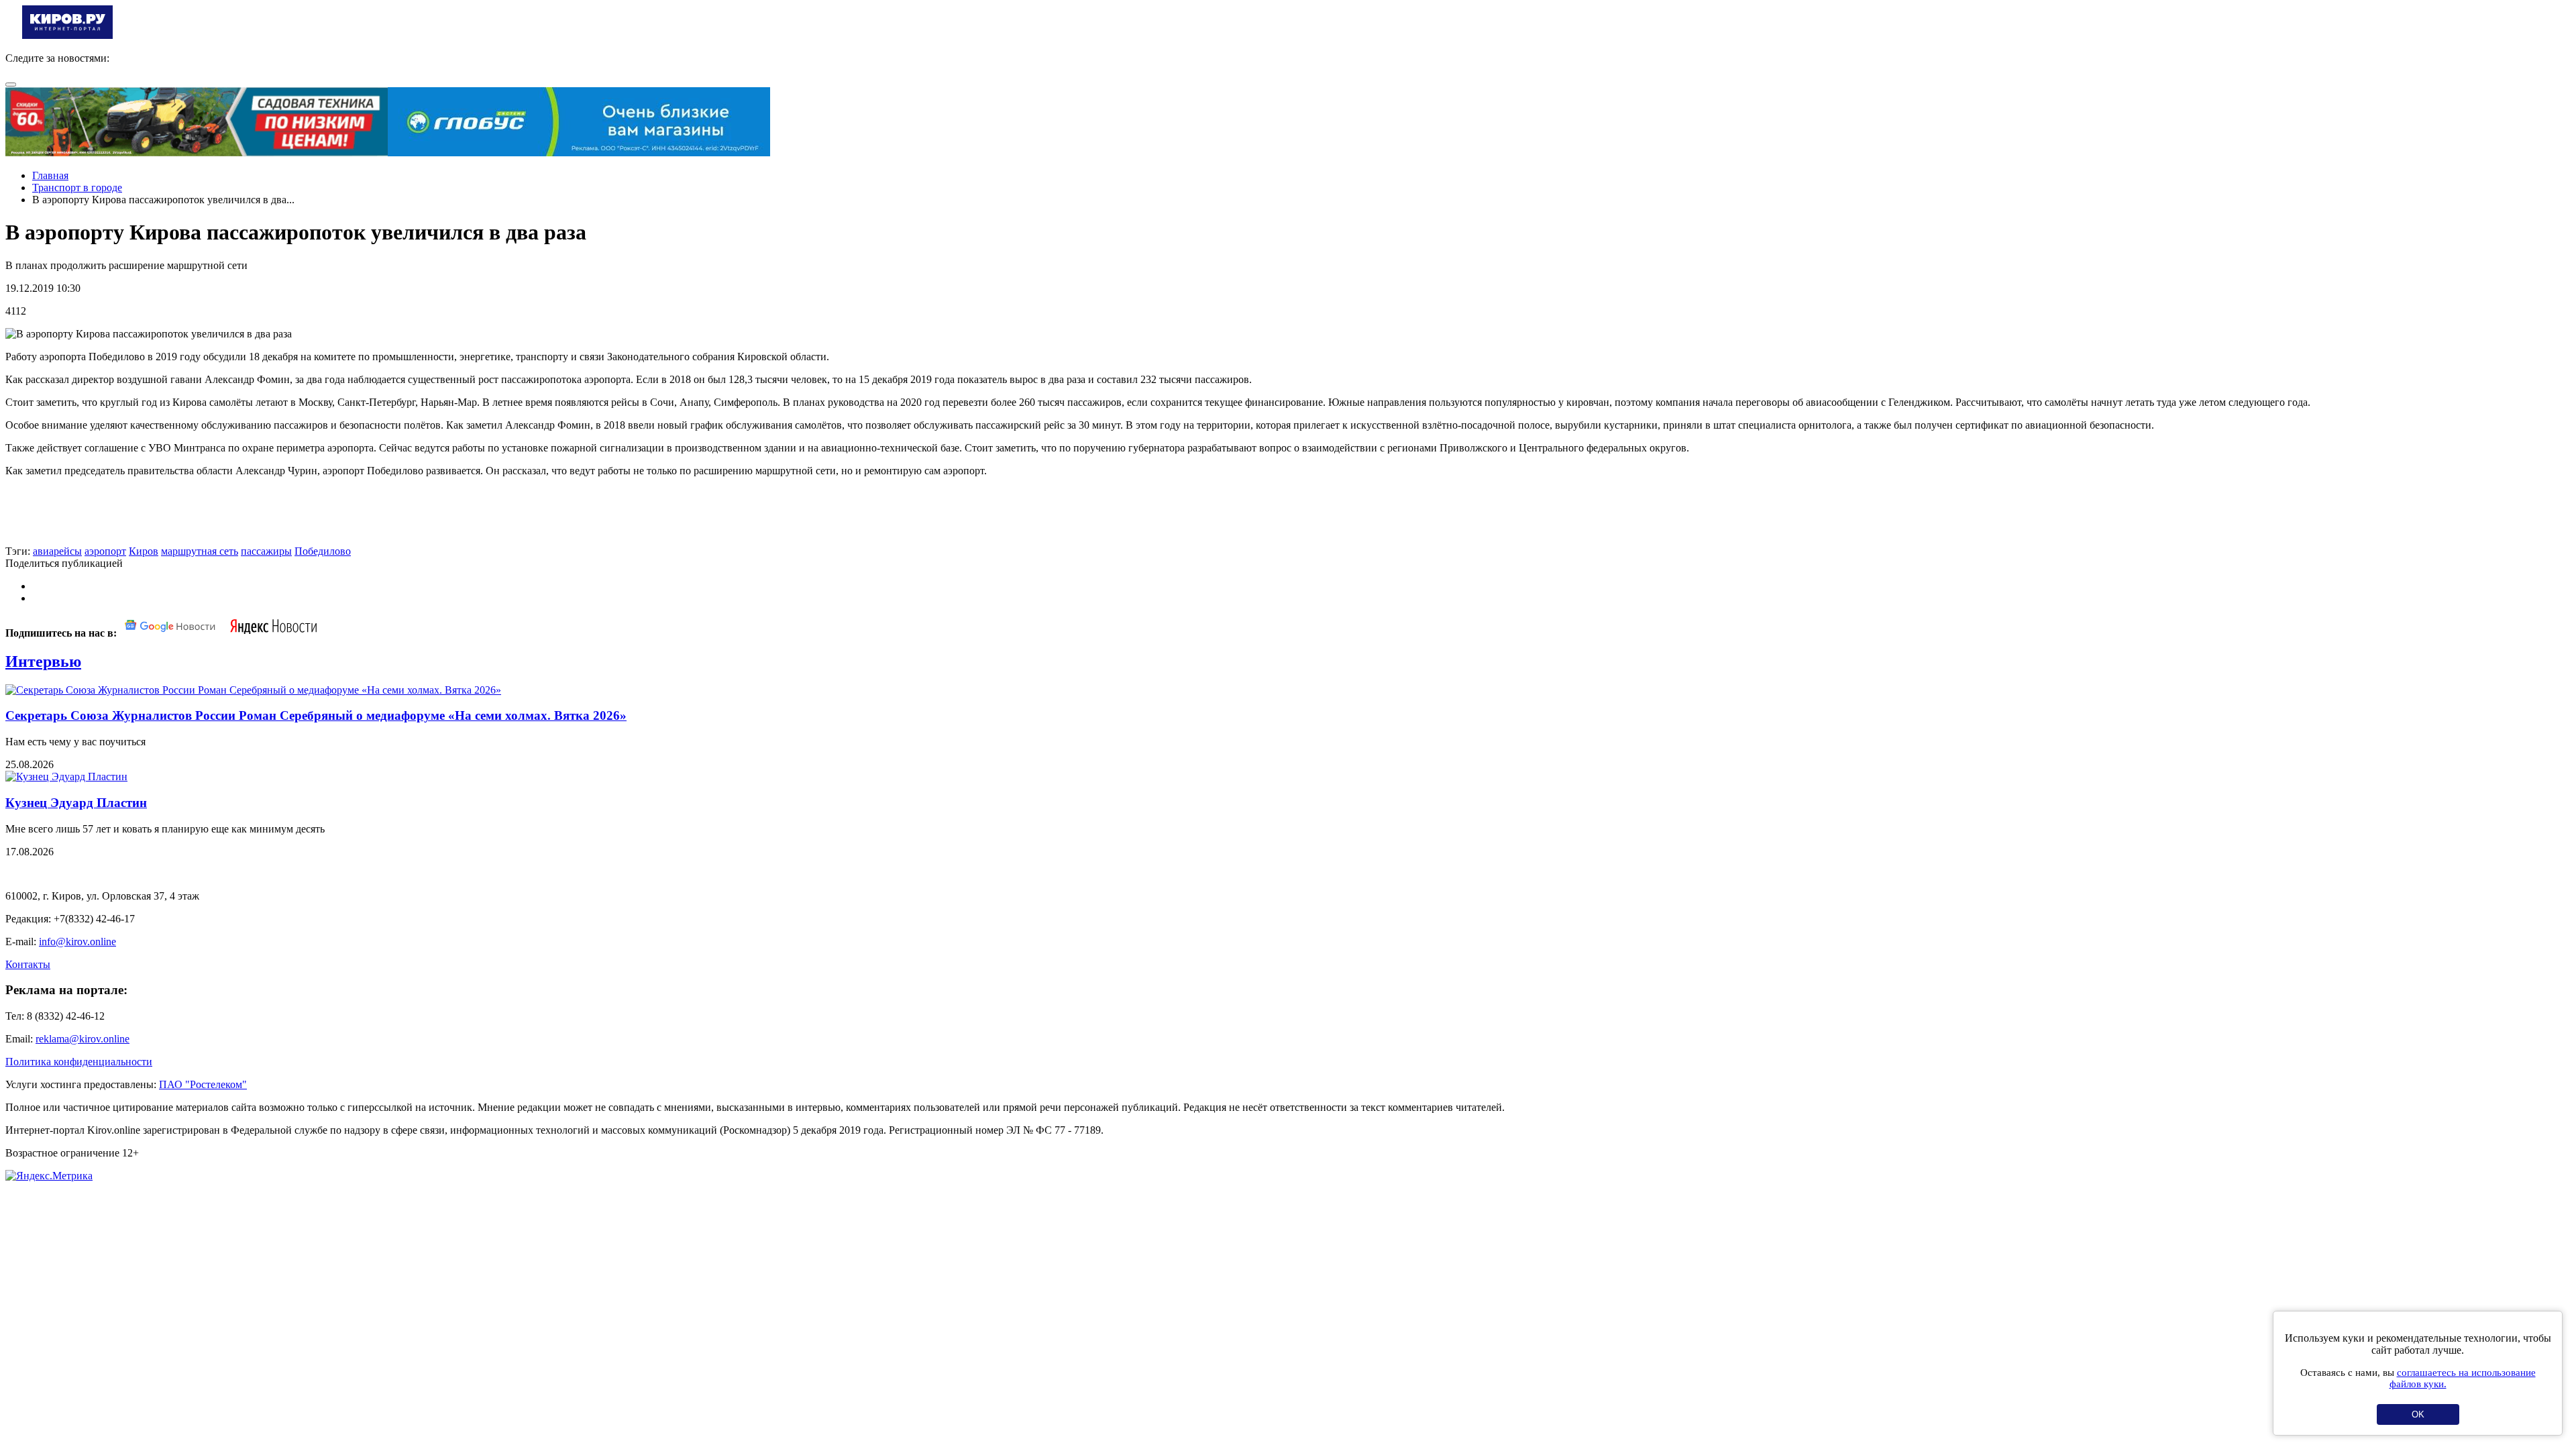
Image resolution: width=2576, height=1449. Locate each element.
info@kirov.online (77, 942)
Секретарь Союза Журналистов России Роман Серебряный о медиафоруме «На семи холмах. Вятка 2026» (316, 715)
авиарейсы (57, 551)
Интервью (43, 661)
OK (2418, 1414)
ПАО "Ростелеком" (203, 1084)
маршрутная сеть (200, 551)
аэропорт (105, 551)
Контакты (28, 964)
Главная (50, 175)
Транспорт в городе (77, 187)
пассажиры (266, 551)
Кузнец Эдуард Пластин (76, 803)
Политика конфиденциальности (79, 1062)
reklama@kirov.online (83, 1039)
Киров (144, 551)
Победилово (323, 551)
